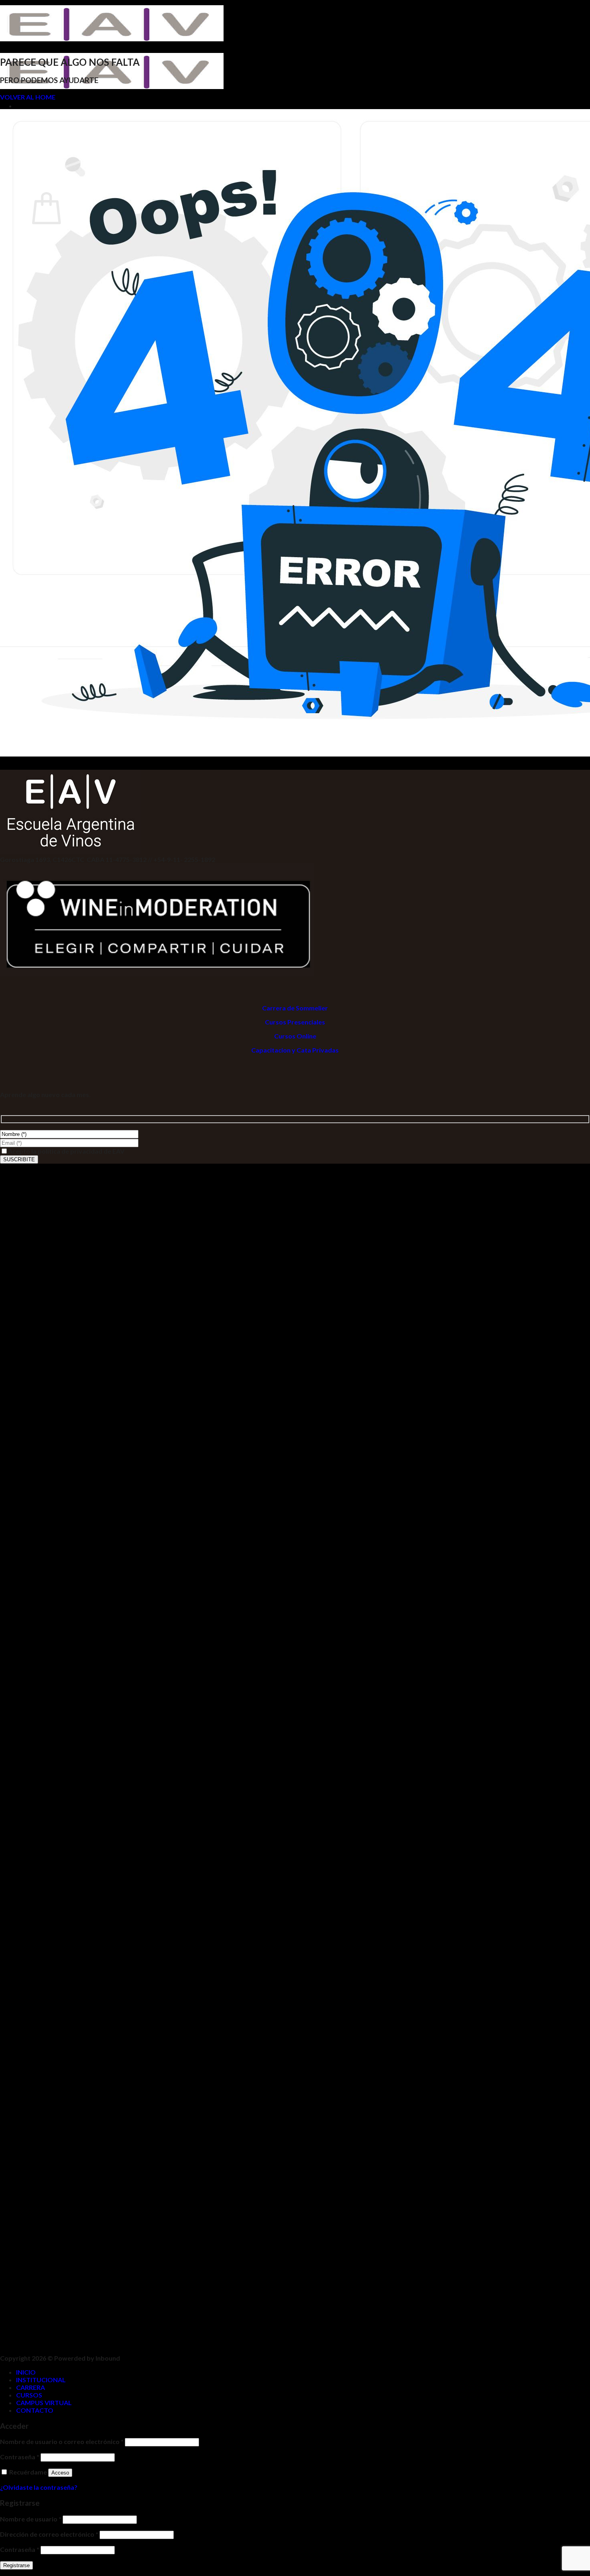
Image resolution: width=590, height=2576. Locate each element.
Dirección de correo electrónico (49, 2534)
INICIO (26, 2372)
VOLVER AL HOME (28, 97)
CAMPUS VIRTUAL (44, 2403)
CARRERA (31, 2387)
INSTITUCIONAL (41, 2380)
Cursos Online (295, 1036)
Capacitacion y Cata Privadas (295, 1050)
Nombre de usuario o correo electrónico (62, 2441)
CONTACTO (35, 2410)
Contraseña (20, 2457)
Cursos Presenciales (295, 1022)
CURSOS (29, 2395)
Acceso (60, 2473)
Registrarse (16, 2565)
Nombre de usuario (31, 2519)
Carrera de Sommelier (295, 1008)
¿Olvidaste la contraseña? (39, 2487)
